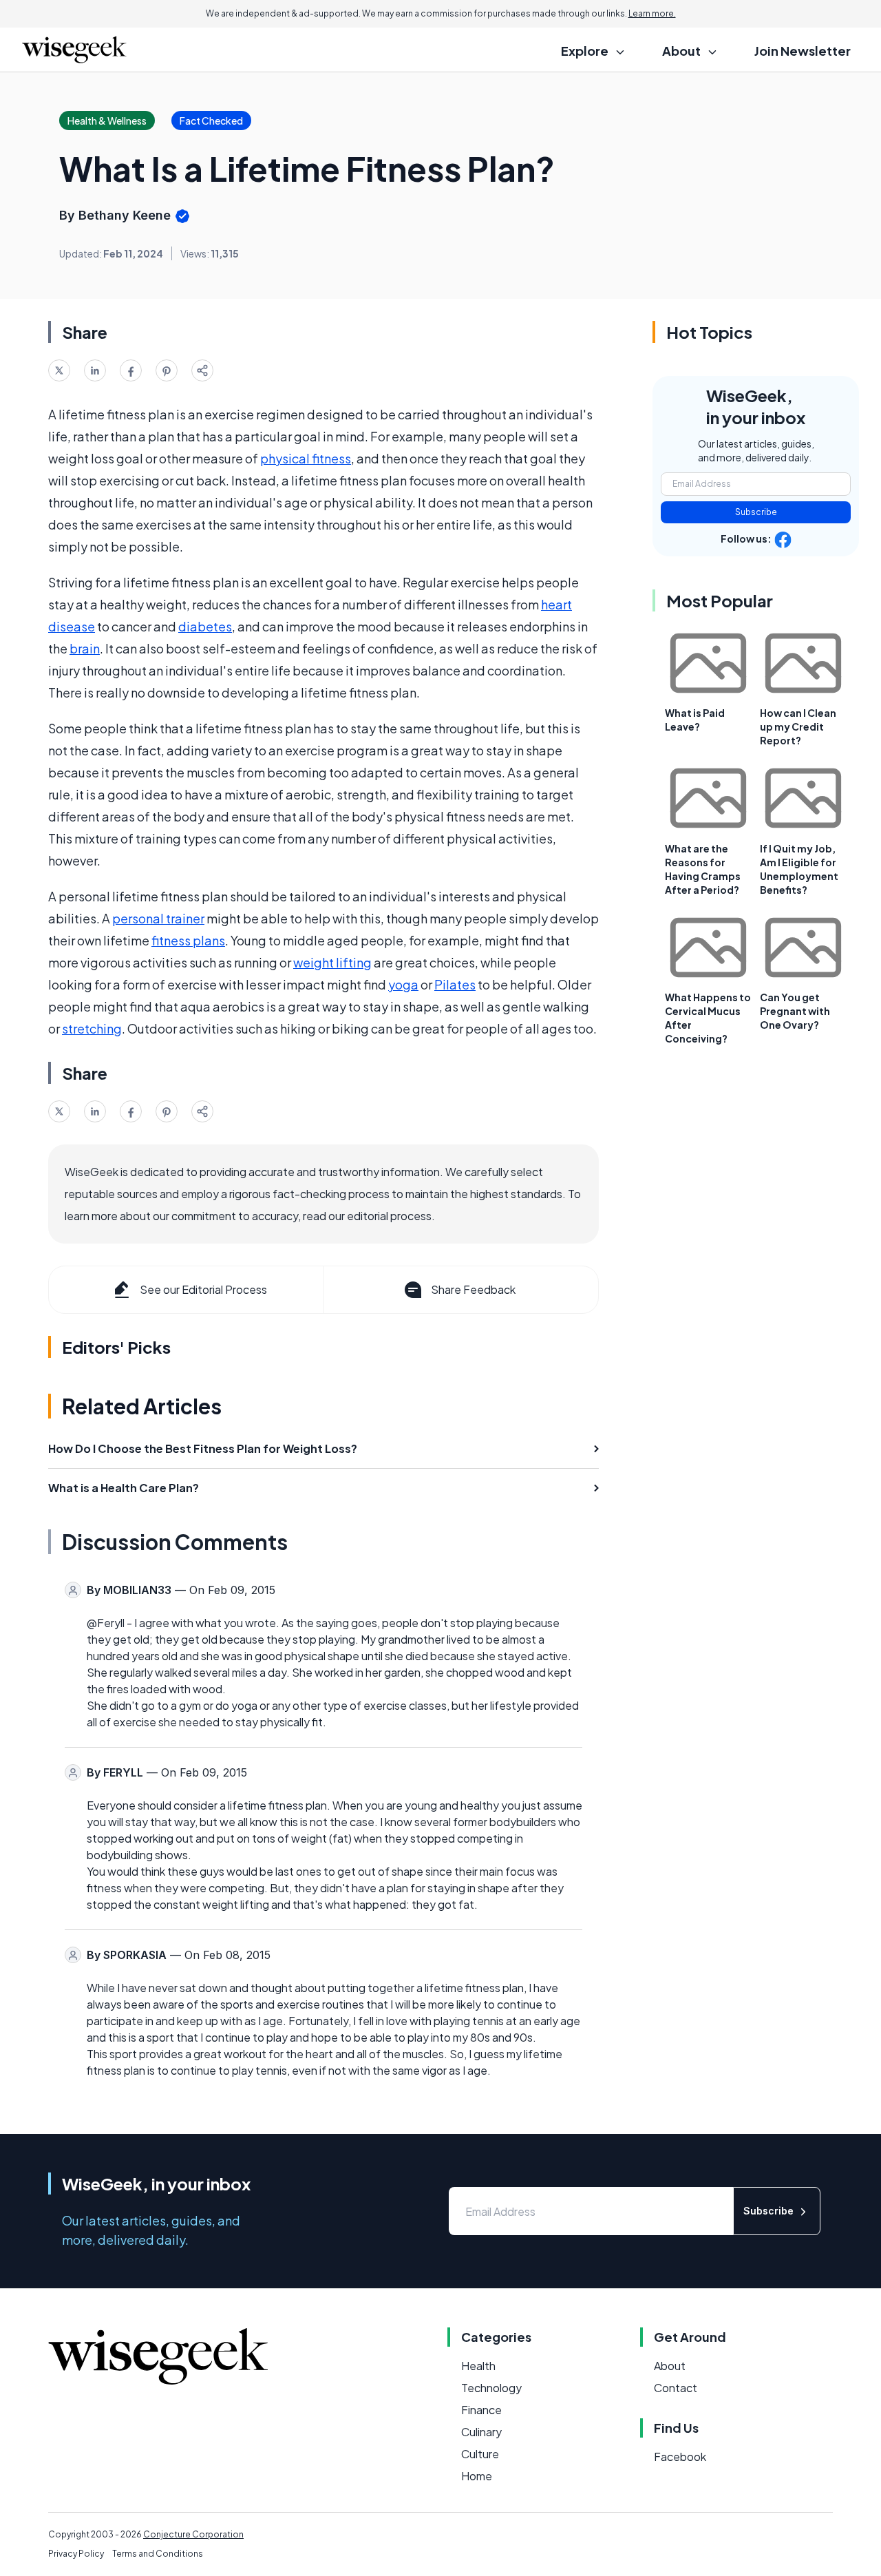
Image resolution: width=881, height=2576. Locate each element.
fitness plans (188, 940)
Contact (676, 2388)
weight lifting (332, 962)
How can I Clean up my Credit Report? (798, 726)
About (670, 2366)
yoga (403, 984)
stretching (92, 1028)
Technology (491, 2388)
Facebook (680, 2457)
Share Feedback (473, 1289)
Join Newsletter (803, 51)
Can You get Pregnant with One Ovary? (795, 1011)
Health (478, 2366)
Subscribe (756, 512)
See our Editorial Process (203, 1289)
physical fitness (306, 458)
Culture (480, 2454)
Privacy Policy (76, 2554)
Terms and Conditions (158, 2554)
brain (85, 648)
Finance (481, 2410)
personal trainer (158, 918)
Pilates (455, 984)
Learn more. (652, 13)
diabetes (205, 626)
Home (477, 2476)
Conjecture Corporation (193, 2534)
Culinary (481, 2432)
